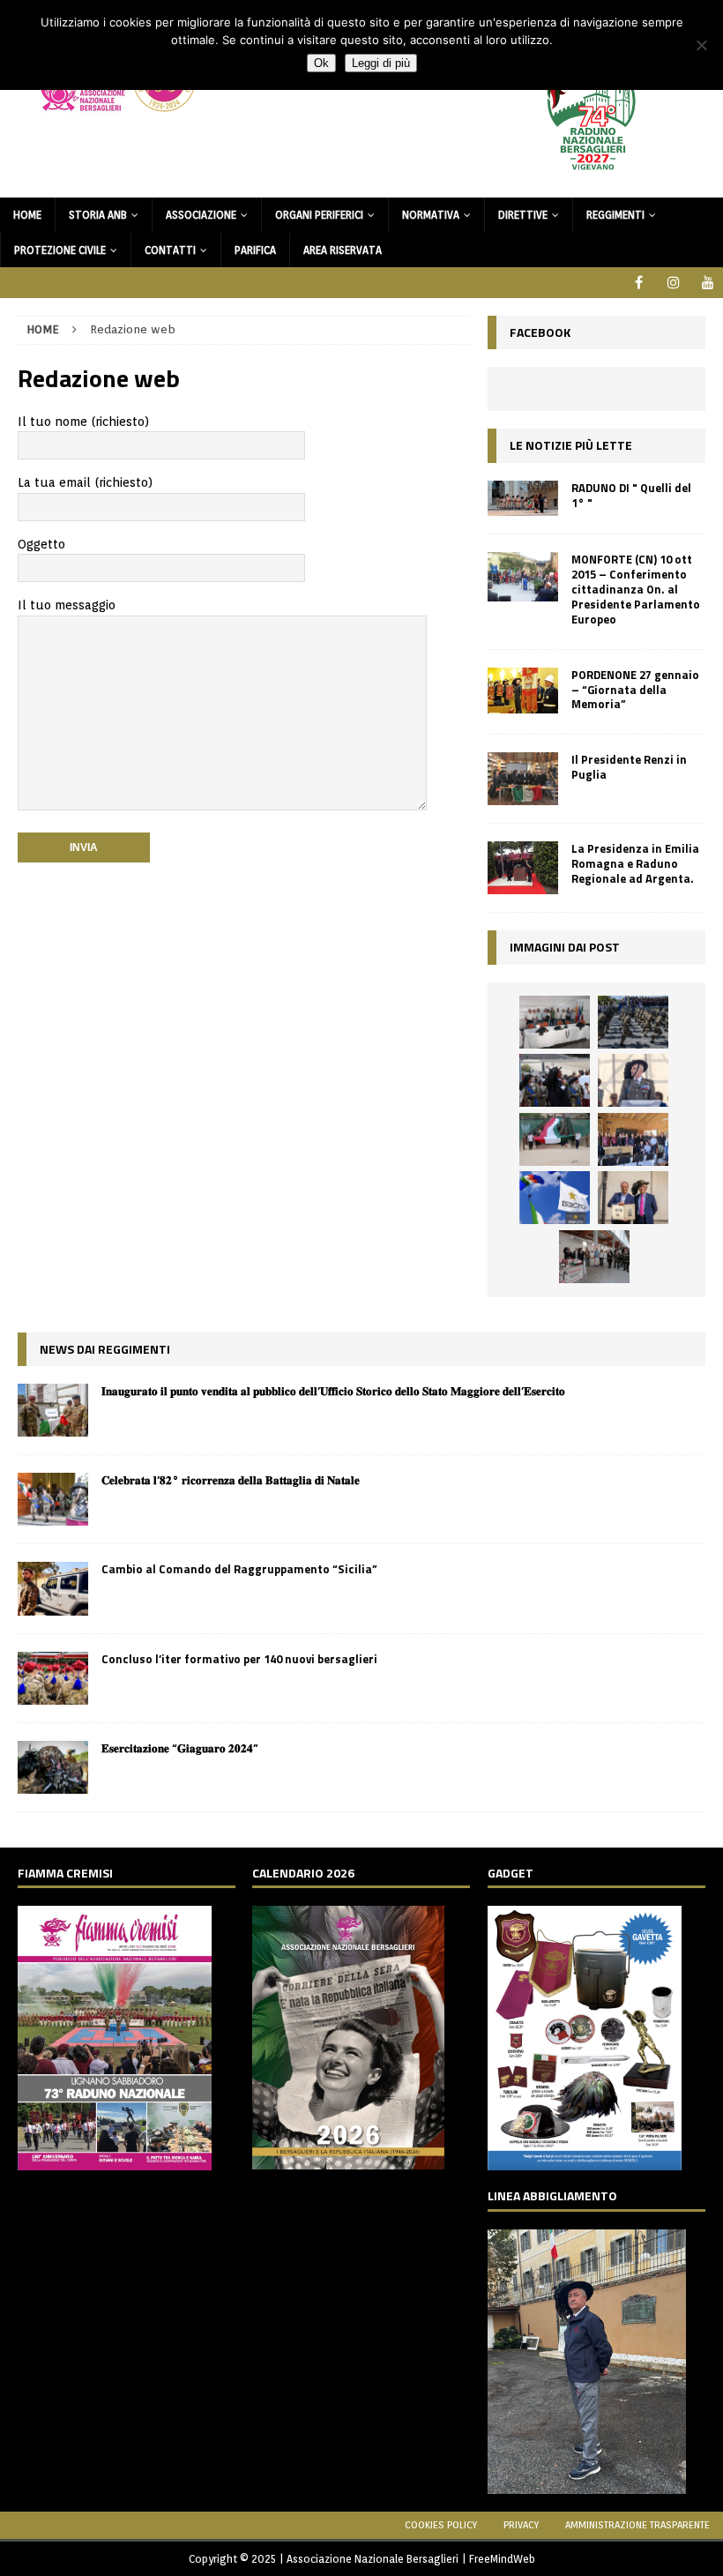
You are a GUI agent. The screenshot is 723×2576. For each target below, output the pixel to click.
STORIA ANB (98, 215)
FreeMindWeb (502, 2559)
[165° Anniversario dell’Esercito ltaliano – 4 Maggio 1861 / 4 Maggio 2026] (555, 1198)
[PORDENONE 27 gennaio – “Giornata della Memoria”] (523, 691)
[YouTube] (708, 283)
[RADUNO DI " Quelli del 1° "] (523, 499)
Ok (321, 63)
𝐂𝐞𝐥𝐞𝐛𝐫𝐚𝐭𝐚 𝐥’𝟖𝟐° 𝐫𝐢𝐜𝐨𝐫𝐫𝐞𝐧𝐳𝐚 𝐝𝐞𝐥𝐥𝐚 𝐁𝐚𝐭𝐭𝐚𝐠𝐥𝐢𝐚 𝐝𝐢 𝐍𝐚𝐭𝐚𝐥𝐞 (231, 1480)
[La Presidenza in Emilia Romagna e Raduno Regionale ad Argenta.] (523, 868)
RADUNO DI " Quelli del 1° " (631, 495)
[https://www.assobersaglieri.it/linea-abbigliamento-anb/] (587, 2484)
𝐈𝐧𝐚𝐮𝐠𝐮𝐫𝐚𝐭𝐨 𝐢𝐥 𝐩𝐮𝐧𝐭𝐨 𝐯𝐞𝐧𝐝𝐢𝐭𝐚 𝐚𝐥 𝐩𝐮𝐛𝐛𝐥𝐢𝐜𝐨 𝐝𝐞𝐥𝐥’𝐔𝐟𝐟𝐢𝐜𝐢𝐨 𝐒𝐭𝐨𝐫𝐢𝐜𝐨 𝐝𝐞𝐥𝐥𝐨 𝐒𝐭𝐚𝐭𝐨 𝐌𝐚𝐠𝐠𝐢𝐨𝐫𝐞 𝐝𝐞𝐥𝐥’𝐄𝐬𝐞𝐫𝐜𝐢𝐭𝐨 (333, 1391)
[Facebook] (639, 283)
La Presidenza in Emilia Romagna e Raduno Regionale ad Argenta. (635, 863)
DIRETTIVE (523, 215)
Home (27, 215)
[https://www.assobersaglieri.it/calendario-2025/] (348, 2159)
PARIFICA (255, 250)
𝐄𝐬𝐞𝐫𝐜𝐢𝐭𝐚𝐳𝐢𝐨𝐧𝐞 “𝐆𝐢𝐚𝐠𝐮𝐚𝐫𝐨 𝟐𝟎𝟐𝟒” (180, 1748)
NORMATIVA (431, 215)
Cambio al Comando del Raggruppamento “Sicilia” (239, 1569)
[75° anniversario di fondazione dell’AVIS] (633, 1198)
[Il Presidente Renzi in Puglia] (523, 779)
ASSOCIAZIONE (201, 215)
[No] (701, 45)
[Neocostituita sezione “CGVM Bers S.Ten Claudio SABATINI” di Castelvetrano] (555, 1022)
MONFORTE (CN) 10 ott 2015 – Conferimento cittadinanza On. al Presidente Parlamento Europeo (636, 589)
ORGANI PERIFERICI (319, 215)
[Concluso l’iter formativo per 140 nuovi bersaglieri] (53, 1678)
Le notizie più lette (571, 445)
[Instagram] (673, 283)
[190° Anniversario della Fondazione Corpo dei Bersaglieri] (633, 1022)
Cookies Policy (441, 2525)
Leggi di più (381, 63)
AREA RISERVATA (343, 250)
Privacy (521, 2525)
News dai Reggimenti (105, 1349)
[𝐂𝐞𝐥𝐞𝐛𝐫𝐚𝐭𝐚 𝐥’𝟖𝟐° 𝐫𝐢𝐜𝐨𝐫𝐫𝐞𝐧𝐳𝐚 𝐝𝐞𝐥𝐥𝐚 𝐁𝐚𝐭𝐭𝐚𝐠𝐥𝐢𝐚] (53, 1499)
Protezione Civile (60, 250)
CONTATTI (170, 250)
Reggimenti (615, 215)
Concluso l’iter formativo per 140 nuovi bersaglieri (239, 1659)
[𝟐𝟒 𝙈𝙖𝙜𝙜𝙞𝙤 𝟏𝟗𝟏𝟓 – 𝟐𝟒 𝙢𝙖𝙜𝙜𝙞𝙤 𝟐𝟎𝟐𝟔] (555, 1139)
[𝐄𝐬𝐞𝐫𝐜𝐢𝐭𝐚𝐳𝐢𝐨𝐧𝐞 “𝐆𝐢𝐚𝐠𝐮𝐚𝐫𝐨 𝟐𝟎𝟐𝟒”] (53, 1767)
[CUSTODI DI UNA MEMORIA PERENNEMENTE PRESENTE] (555, 1080)
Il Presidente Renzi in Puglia (629, 767)
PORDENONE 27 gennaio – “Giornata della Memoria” (635, 690)
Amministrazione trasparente (637, 2525)
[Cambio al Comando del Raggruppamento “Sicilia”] (53, 1588)
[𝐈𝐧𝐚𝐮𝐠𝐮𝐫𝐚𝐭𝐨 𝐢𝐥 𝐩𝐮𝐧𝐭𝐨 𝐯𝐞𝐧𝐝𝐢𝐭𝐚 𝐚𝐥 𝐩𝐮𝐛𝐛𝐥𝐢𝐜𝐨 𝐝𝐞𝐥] (53, 1410)
